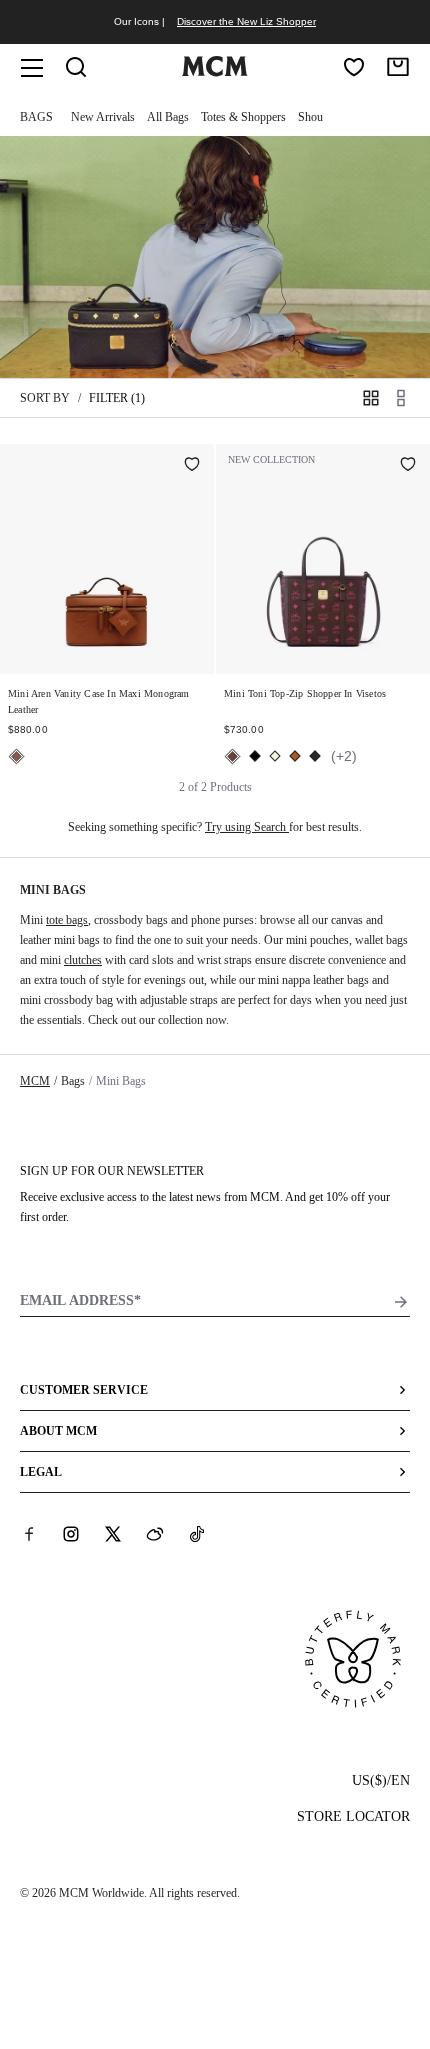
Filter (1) (117, 398)
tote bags (67, 920)
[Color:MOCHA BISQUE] (16, 756)
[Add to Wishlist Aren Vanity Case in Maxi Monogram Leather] (192, 466)
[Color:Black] (255, 756)
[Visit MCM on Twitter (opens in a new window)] (113, 1534)
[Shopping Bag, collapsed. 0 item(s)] (398, 67)
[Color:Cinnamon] (232, 756)
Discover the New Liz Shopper (246, 21)
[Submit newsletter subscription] (401, 1302)
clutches (83, 960)
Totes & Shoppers (243, 117)
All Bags (168, 117)
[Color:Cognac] (295, 756)
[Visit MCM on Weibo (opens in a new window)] (155, 1534)
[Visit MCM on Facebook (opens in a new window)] (29, 1534)
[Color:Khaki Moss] (315, 756)
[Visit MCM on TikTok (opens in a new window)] (197, 1534)
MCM (35, 1081)
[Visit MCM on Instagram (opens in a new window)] (71, 1534)
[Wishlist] (354, 67)
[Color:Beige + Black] (275, 756)
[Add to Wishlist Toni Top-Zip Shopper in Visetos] (408, 466)
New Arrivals (103, 117)
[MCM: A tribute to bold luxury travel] (215, 72)
